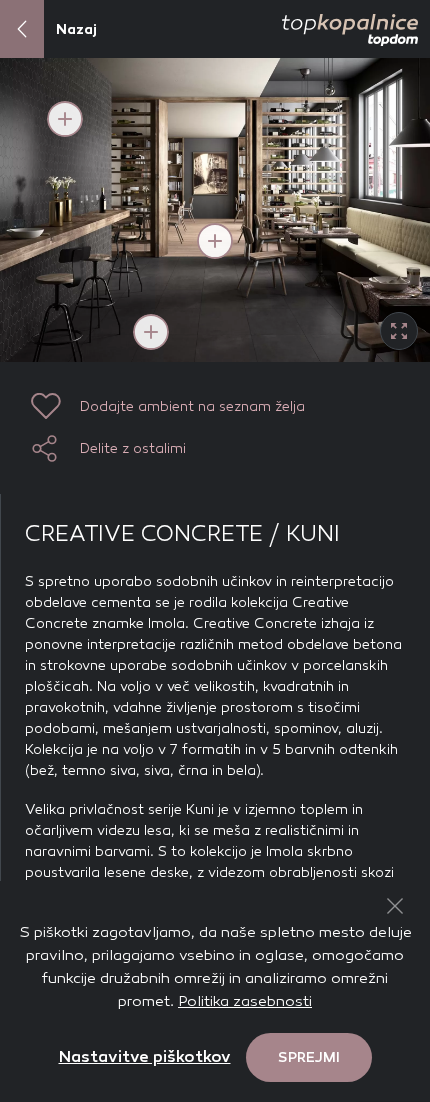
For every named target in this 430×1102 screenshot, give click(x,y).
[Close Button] (395, 906)
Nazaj (76, 29)
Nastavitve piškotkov (145, 1056)
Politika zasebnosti (245, 1001)
